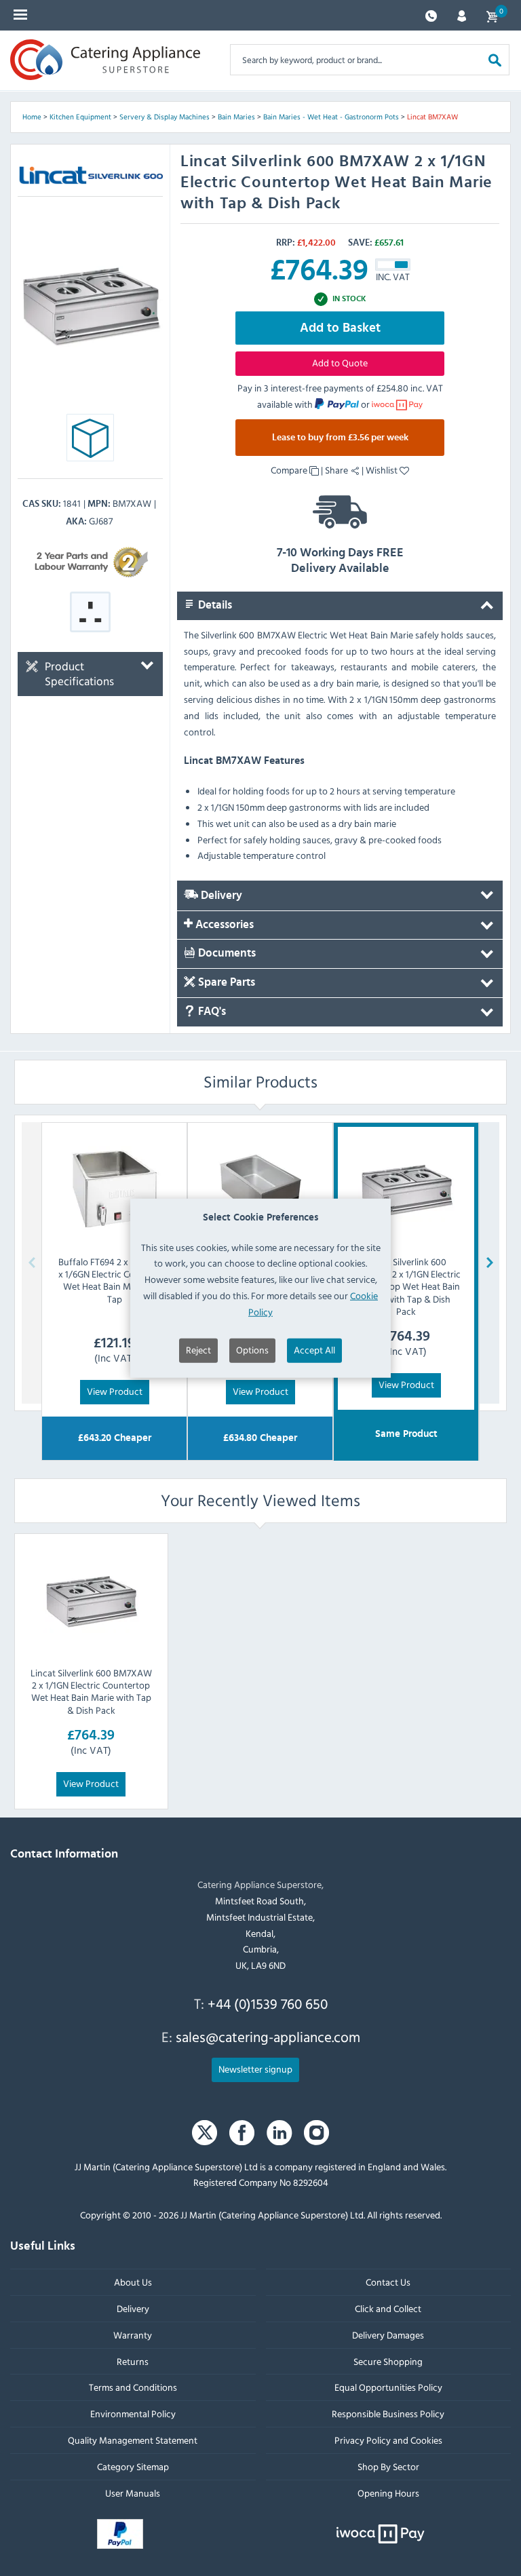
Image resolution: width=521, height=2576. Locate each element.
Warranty (133, 2335)
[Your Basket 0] (492, 15)
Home (32, 117)
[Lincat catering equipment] (53, 175)
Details (214, 605)
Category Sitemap (133, 2466)
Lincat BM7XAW (432, 117)
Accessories (223, 925)
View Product (115, 1391)
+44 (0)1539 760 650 (268, 2003)
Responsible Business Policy (388, 2414)
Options (252, 1349)
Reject (198, 1349)
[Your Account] (462, 15)
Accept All (314, 1349)
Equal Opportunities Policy (388, 2387)
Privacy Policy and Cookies (388, 2440)
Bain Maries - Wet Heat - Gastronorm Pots (331, 117)
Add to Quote (340, 363)
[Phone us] (431, 15)
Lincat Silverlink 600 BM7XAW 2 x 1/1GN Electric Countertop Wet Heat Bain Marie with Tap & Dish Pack (91, 1691)
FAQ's (211, 1012)
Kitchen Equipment (80, 117)
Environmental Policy (133, 2414)
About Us (133, 2282)
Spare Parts (225, 982)
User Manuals (133, 2493)
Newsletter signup (255, 2069)
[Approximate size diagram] (90, 441)
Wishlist (383, 470)
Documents (226, 954)
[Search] (495, 59)
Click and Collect (388, 2308)
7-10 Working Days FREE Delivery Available (340, 561)
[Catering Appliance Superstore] (105, 60)
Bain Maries (236, 117)
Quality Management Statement (133, 2440)
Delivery (220, 896)
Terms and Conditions (133, 2387)
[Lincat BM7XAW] (90, 304)
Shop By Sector (388, 2466)
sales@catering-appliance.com (268, 2037)
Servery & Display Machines (165, 117)
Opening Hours (388, 2493)
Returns (133, 2361)
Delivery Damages (388, 2335)
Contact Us (388, 2282)
